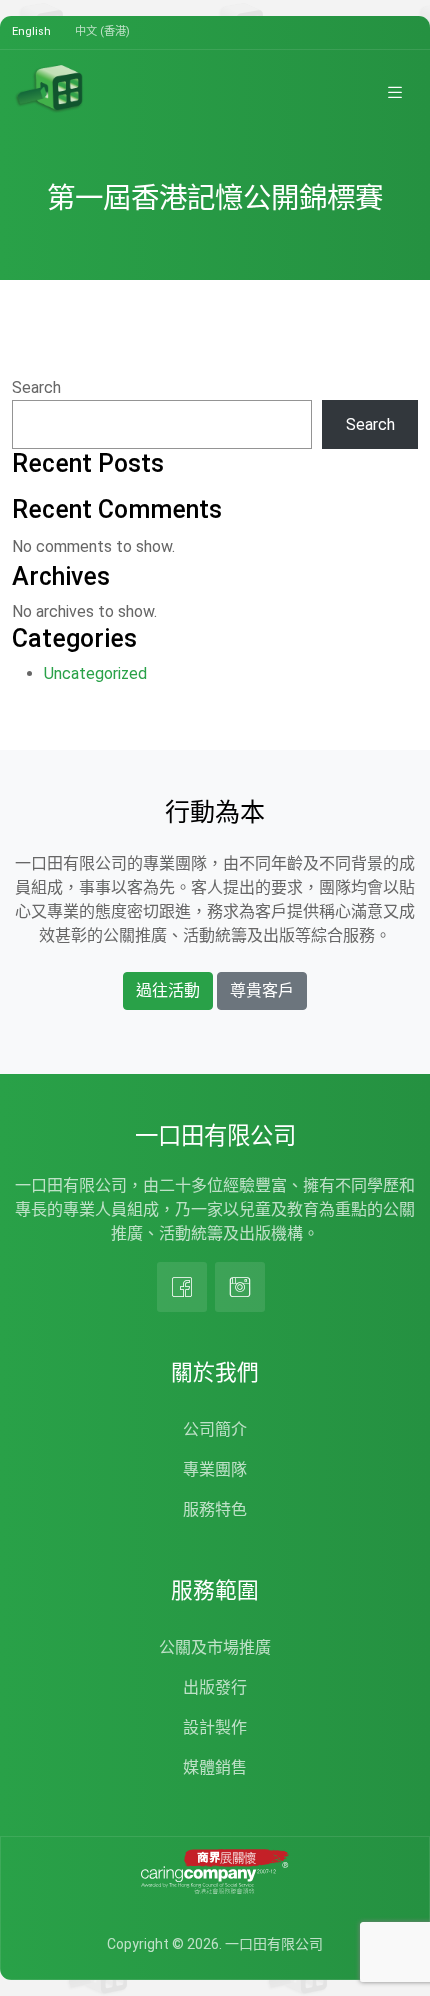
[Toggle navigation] (395, 92)
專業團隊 (215, 1469)
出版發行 (215, 1687)
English (31, 31)
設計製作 (215, 1727)
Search (36, 387)
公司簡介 (215, 1429)
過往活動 (168, 990)
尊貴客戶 (262, 990)
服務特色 (215, 1509)
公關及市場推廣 (215, 1647)
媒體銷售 (215, 1767)
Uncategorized (95, 673)
